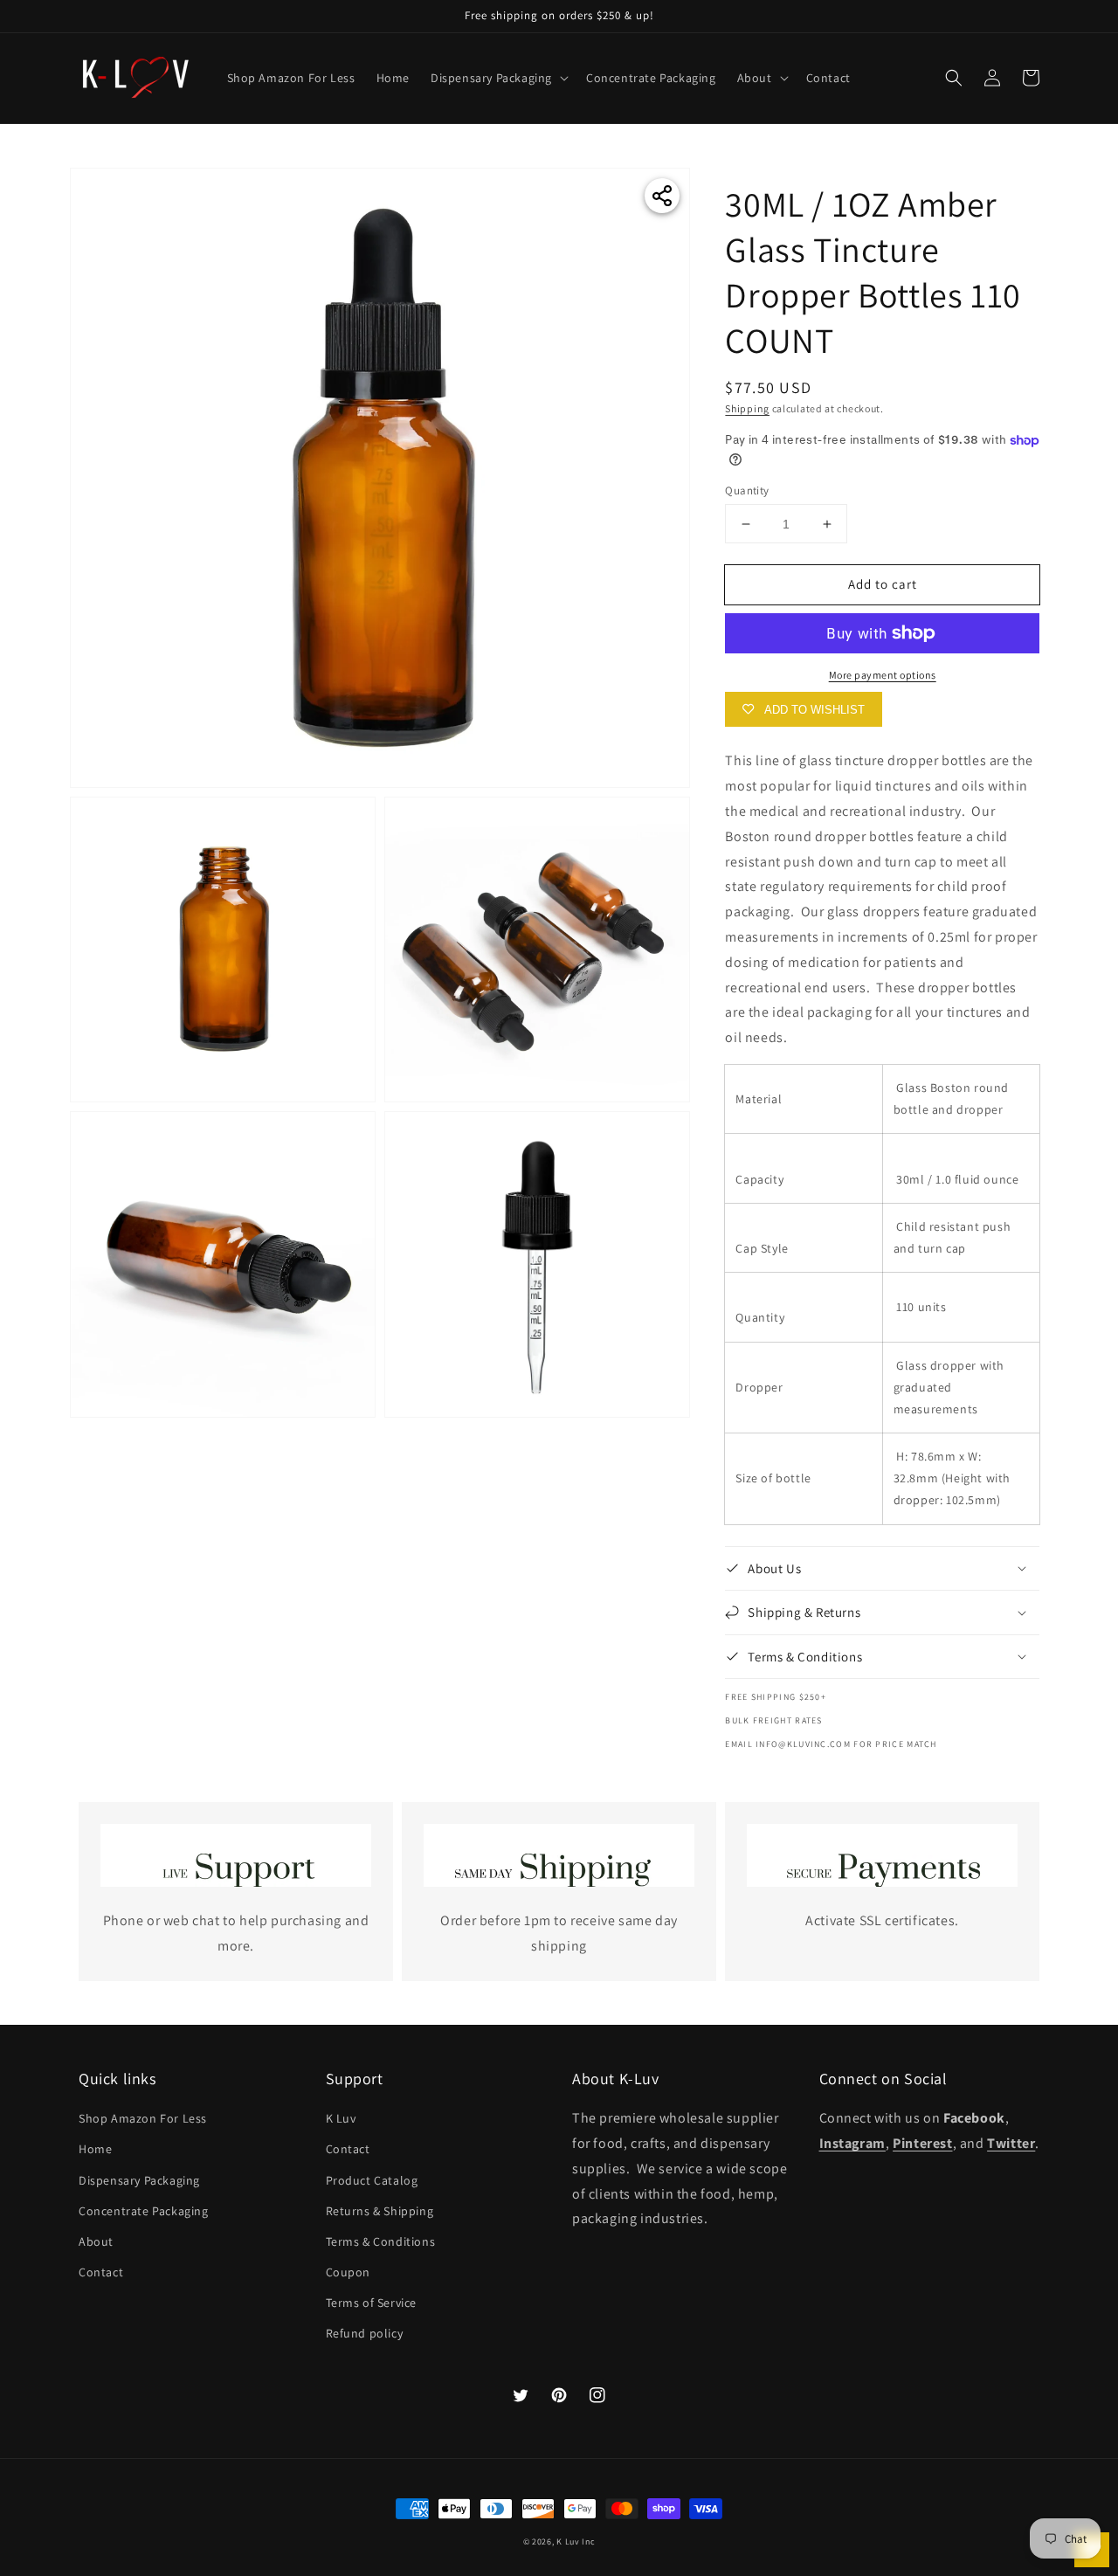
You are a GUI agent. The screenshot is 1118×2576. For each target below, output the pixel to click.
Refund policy (365, 2333)
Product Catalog (372, 2180)
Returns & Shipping (380, 2211)
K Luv (341, 2118)
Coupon (349, 2272)
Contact (101, 2272)
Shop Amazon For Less (143, 2118)
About (96, 2241)
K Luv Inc (576, 2541)
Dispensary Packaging (139, 2180)
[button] (954, 78)
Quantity (747, 490)
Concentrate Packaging (144, 2211)
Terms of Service (372, 2303)
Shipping (747, 408)
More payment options (883, 675)
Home (95, 2149)
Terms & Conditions (381, 2241)
